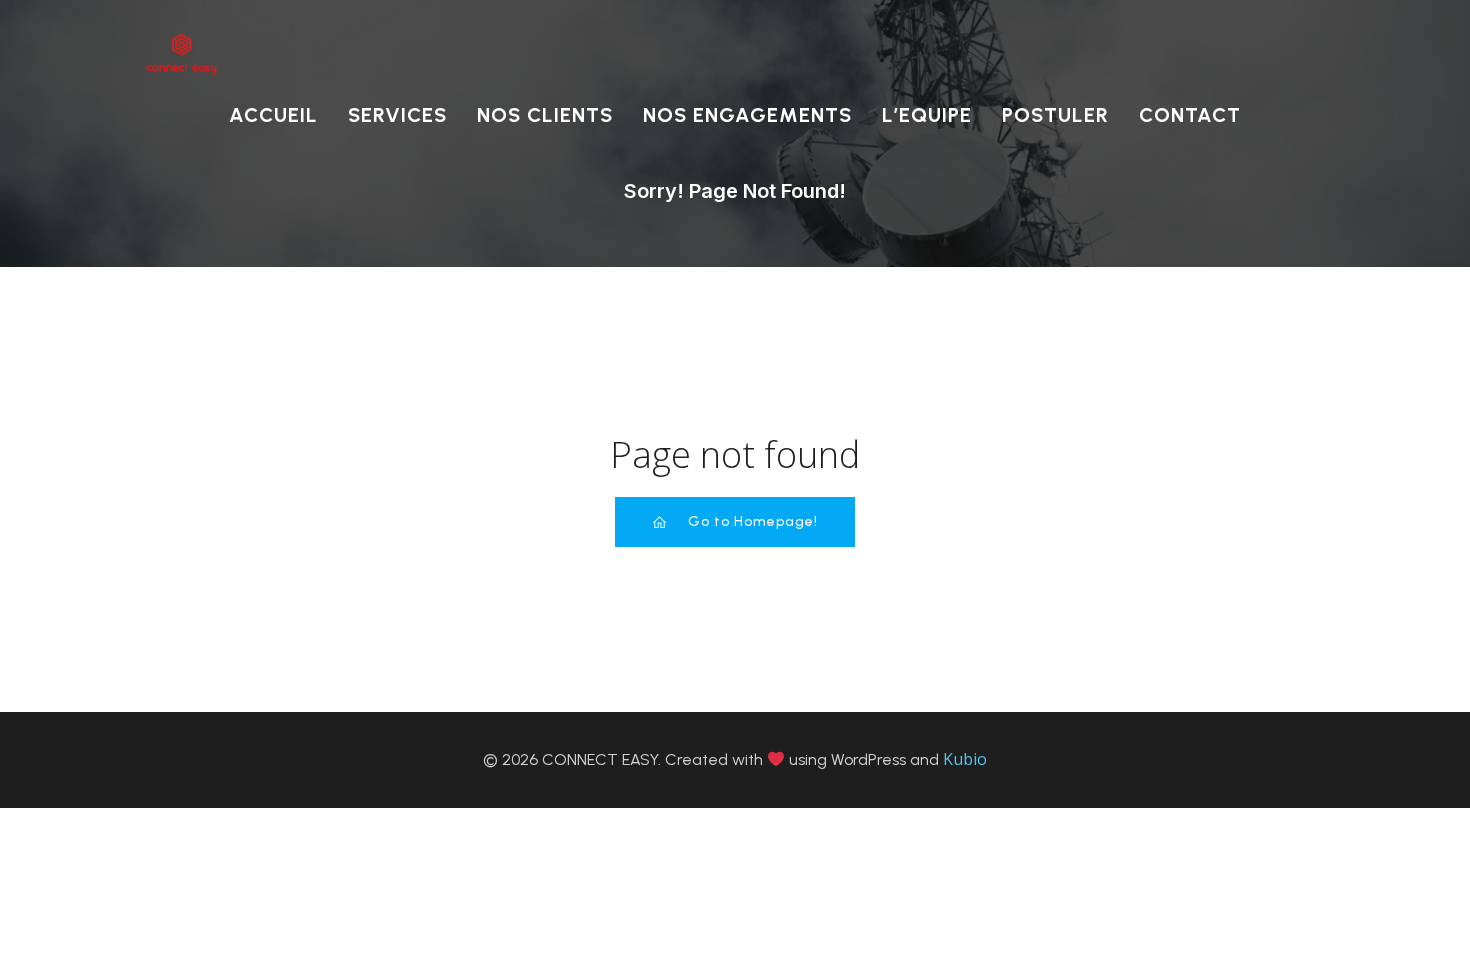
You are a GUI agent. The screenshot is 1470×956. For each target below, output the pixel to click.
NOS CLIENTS (545, 115)
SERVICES (397, 115)
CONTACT (1190, 115)
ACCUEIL (273, 115)
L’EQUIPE (927, 115)
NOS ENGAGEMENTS (747, 115)
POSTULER (1055, 115)
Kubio (965, 759)
